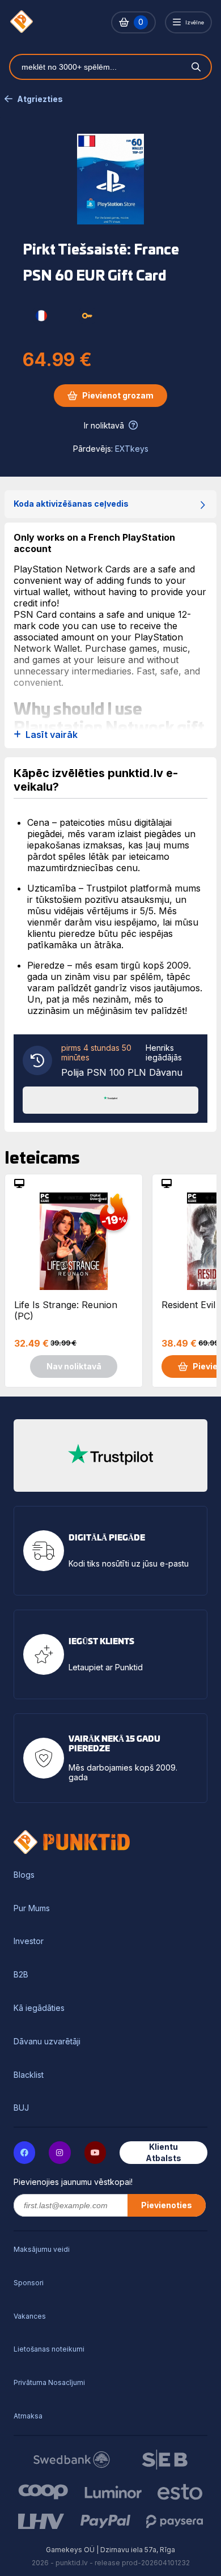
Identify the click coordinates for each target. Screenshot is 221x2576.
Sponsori (29, 2283)
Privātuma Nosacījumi (49, 2382)
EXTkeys (132, 449)
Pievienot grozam (118, 395)
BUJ (21, 2108)
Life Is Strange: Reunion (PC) (66, 1310)
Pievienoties (167, 2205)
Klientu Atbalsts (163, 2152)
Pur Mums (32, 1908)
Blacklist (29, 2075)
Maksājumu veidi (42, 2249)
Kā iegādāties (39, 2008)
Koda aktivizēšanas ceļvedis (71, 504)
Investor (29, 1941)
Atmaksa (28, 2416)
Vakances (30, 2316)
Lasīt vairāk (52, 735)
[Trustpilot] (110, 1099)
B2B (21, 1975)
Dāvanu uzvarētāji (47, 2042)
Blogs (24, 1875)
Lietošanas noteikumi (49, 2349)
